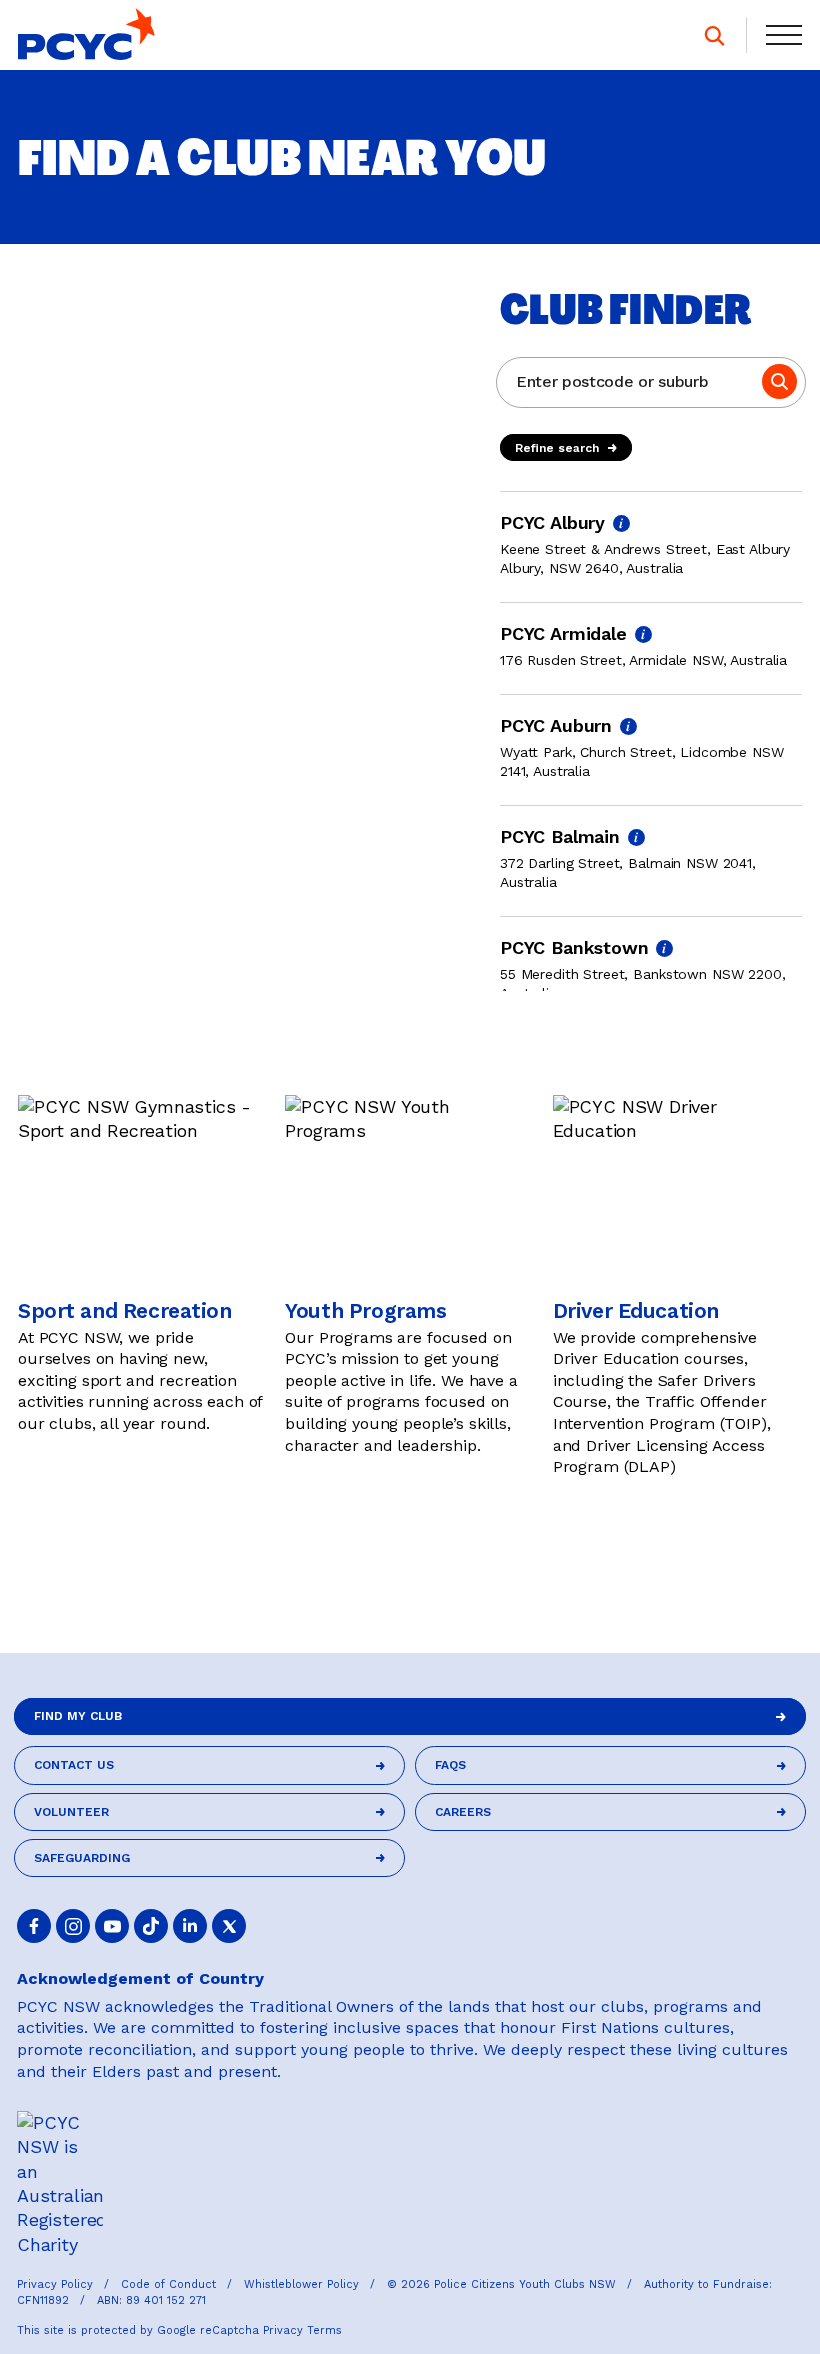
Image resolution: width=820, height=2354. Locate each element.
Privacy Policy (57, 2284)
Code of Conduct (170, 2284)
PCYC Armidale (563, 633)
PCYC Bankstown (574, 947)
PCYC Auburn (556, 725)
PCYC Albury (552, 522)
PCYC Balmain (560, 836)
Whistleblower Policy (303, 2284)
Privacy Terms (302, 2330)
